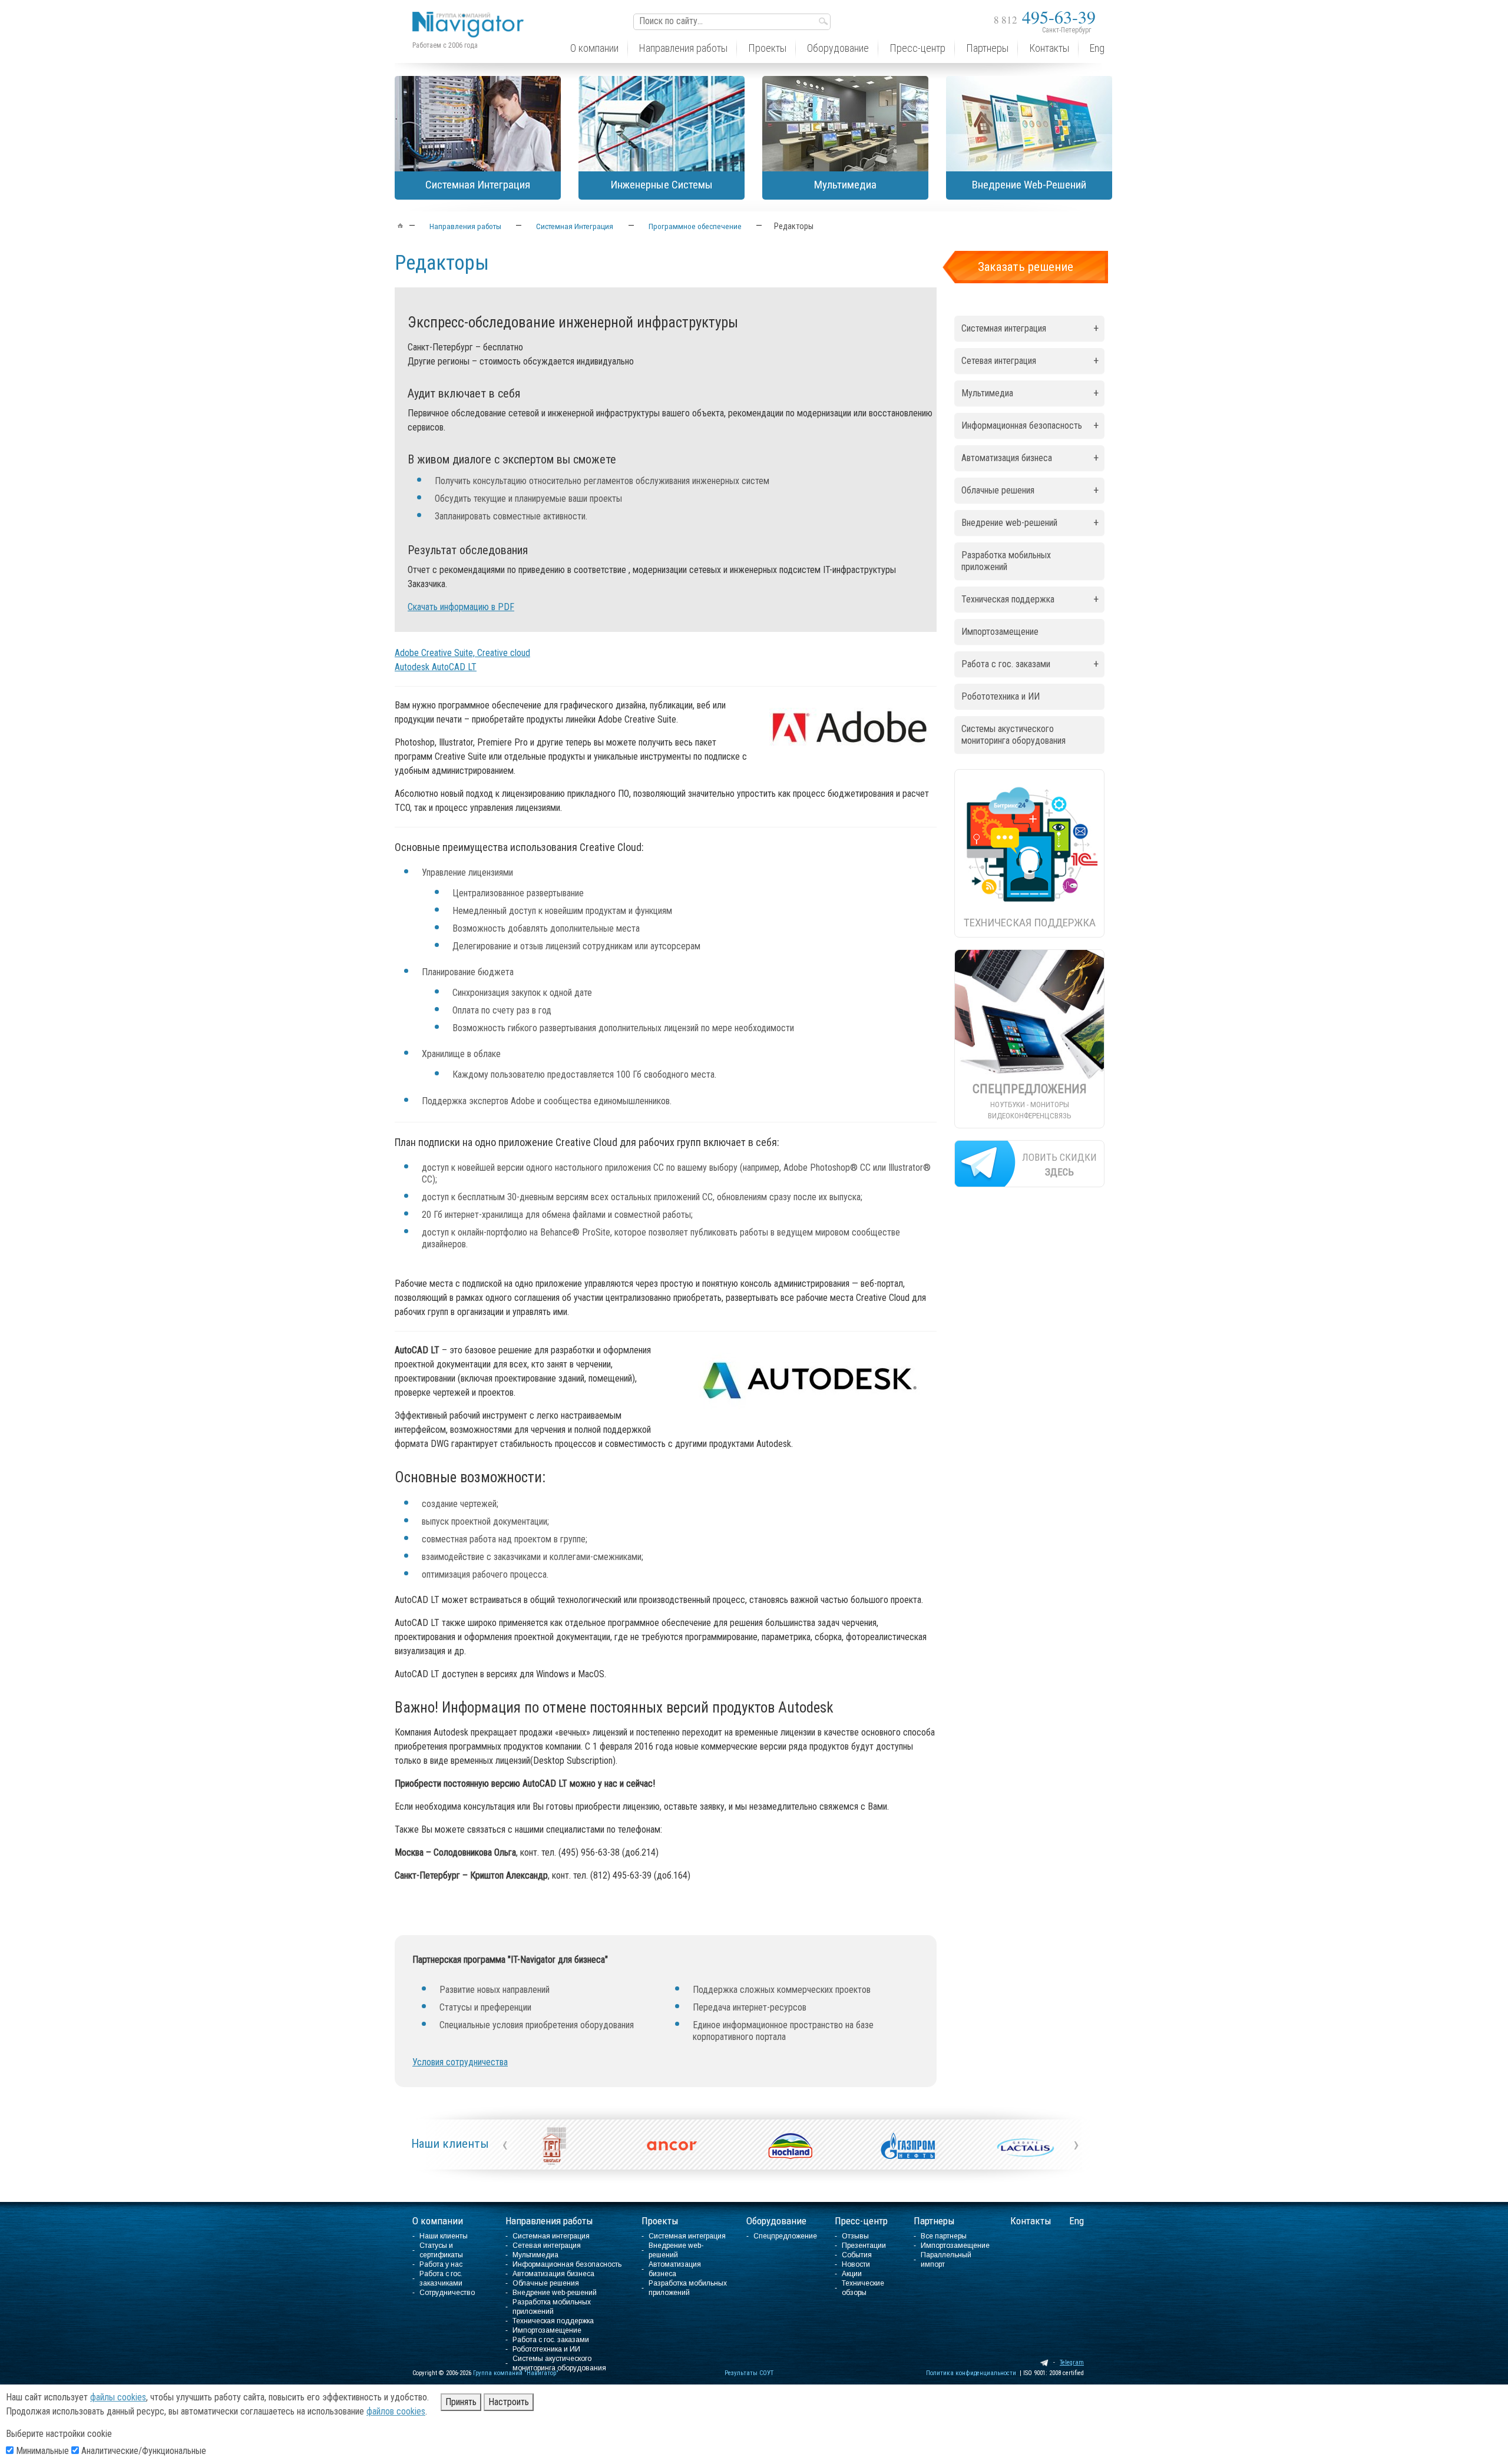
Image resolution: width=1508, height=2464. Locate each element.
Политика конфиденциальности (971, 2373)
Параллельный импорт (946, 2260)
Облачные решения (1030, 490)
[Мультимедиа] (845, 124)
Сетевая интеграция (1030, 361)
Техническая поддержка (1030, 599)
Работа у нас (441, 2264)
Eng (1077, 2221)
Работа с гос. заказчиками (441, 2278)
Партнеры (934, 2221)
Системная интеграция (1030, 328)
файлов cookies (396, 2411)
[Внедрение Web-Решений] (1029, 124)
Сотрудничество (447, 2293)
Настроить (509, 2402)
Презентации (864, 2246)
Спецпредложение (785, 2236)
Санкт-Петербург (1066, 30)
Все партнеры (944, 2236)
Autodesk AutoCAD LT (436, 667)
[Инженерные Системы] (662, 124)
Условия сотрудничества (460, 2062)
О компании (438, 2221)
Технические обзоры (863, 2288)
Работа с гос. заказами (1030, 664)
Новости (856, 2264)
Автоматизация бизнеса (1030, 458)
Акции (852, 2274)
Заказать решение (1026, 267)
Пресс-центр (861, 2221)
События (857, 2255)
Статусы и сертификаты (441, 2250)
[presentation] (505, 2144)
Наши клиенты (450, 2144)
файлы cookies (118, 2397)
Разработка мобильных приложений (1006, 561)
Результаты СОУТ (749, 2373)
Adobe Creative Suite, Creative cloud (462, 653)
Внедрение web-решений (1030, 523)
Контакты (1031, 2221)
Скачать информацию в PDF (461, 607)
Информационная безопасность (1030, 425)
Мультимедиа (1030, 393)
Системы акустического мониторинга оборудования (1013, 735)
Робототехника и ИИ (1001, 696)
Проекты (660, 2221)
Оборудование (776, 2221)
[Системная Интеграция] (478, 124)
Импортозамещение (1000, 632)
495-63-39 (1045, 16)
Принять (461, 2402)
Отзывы (855, 2236)
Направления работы (549, 2221)
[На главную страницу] (471, 16)
